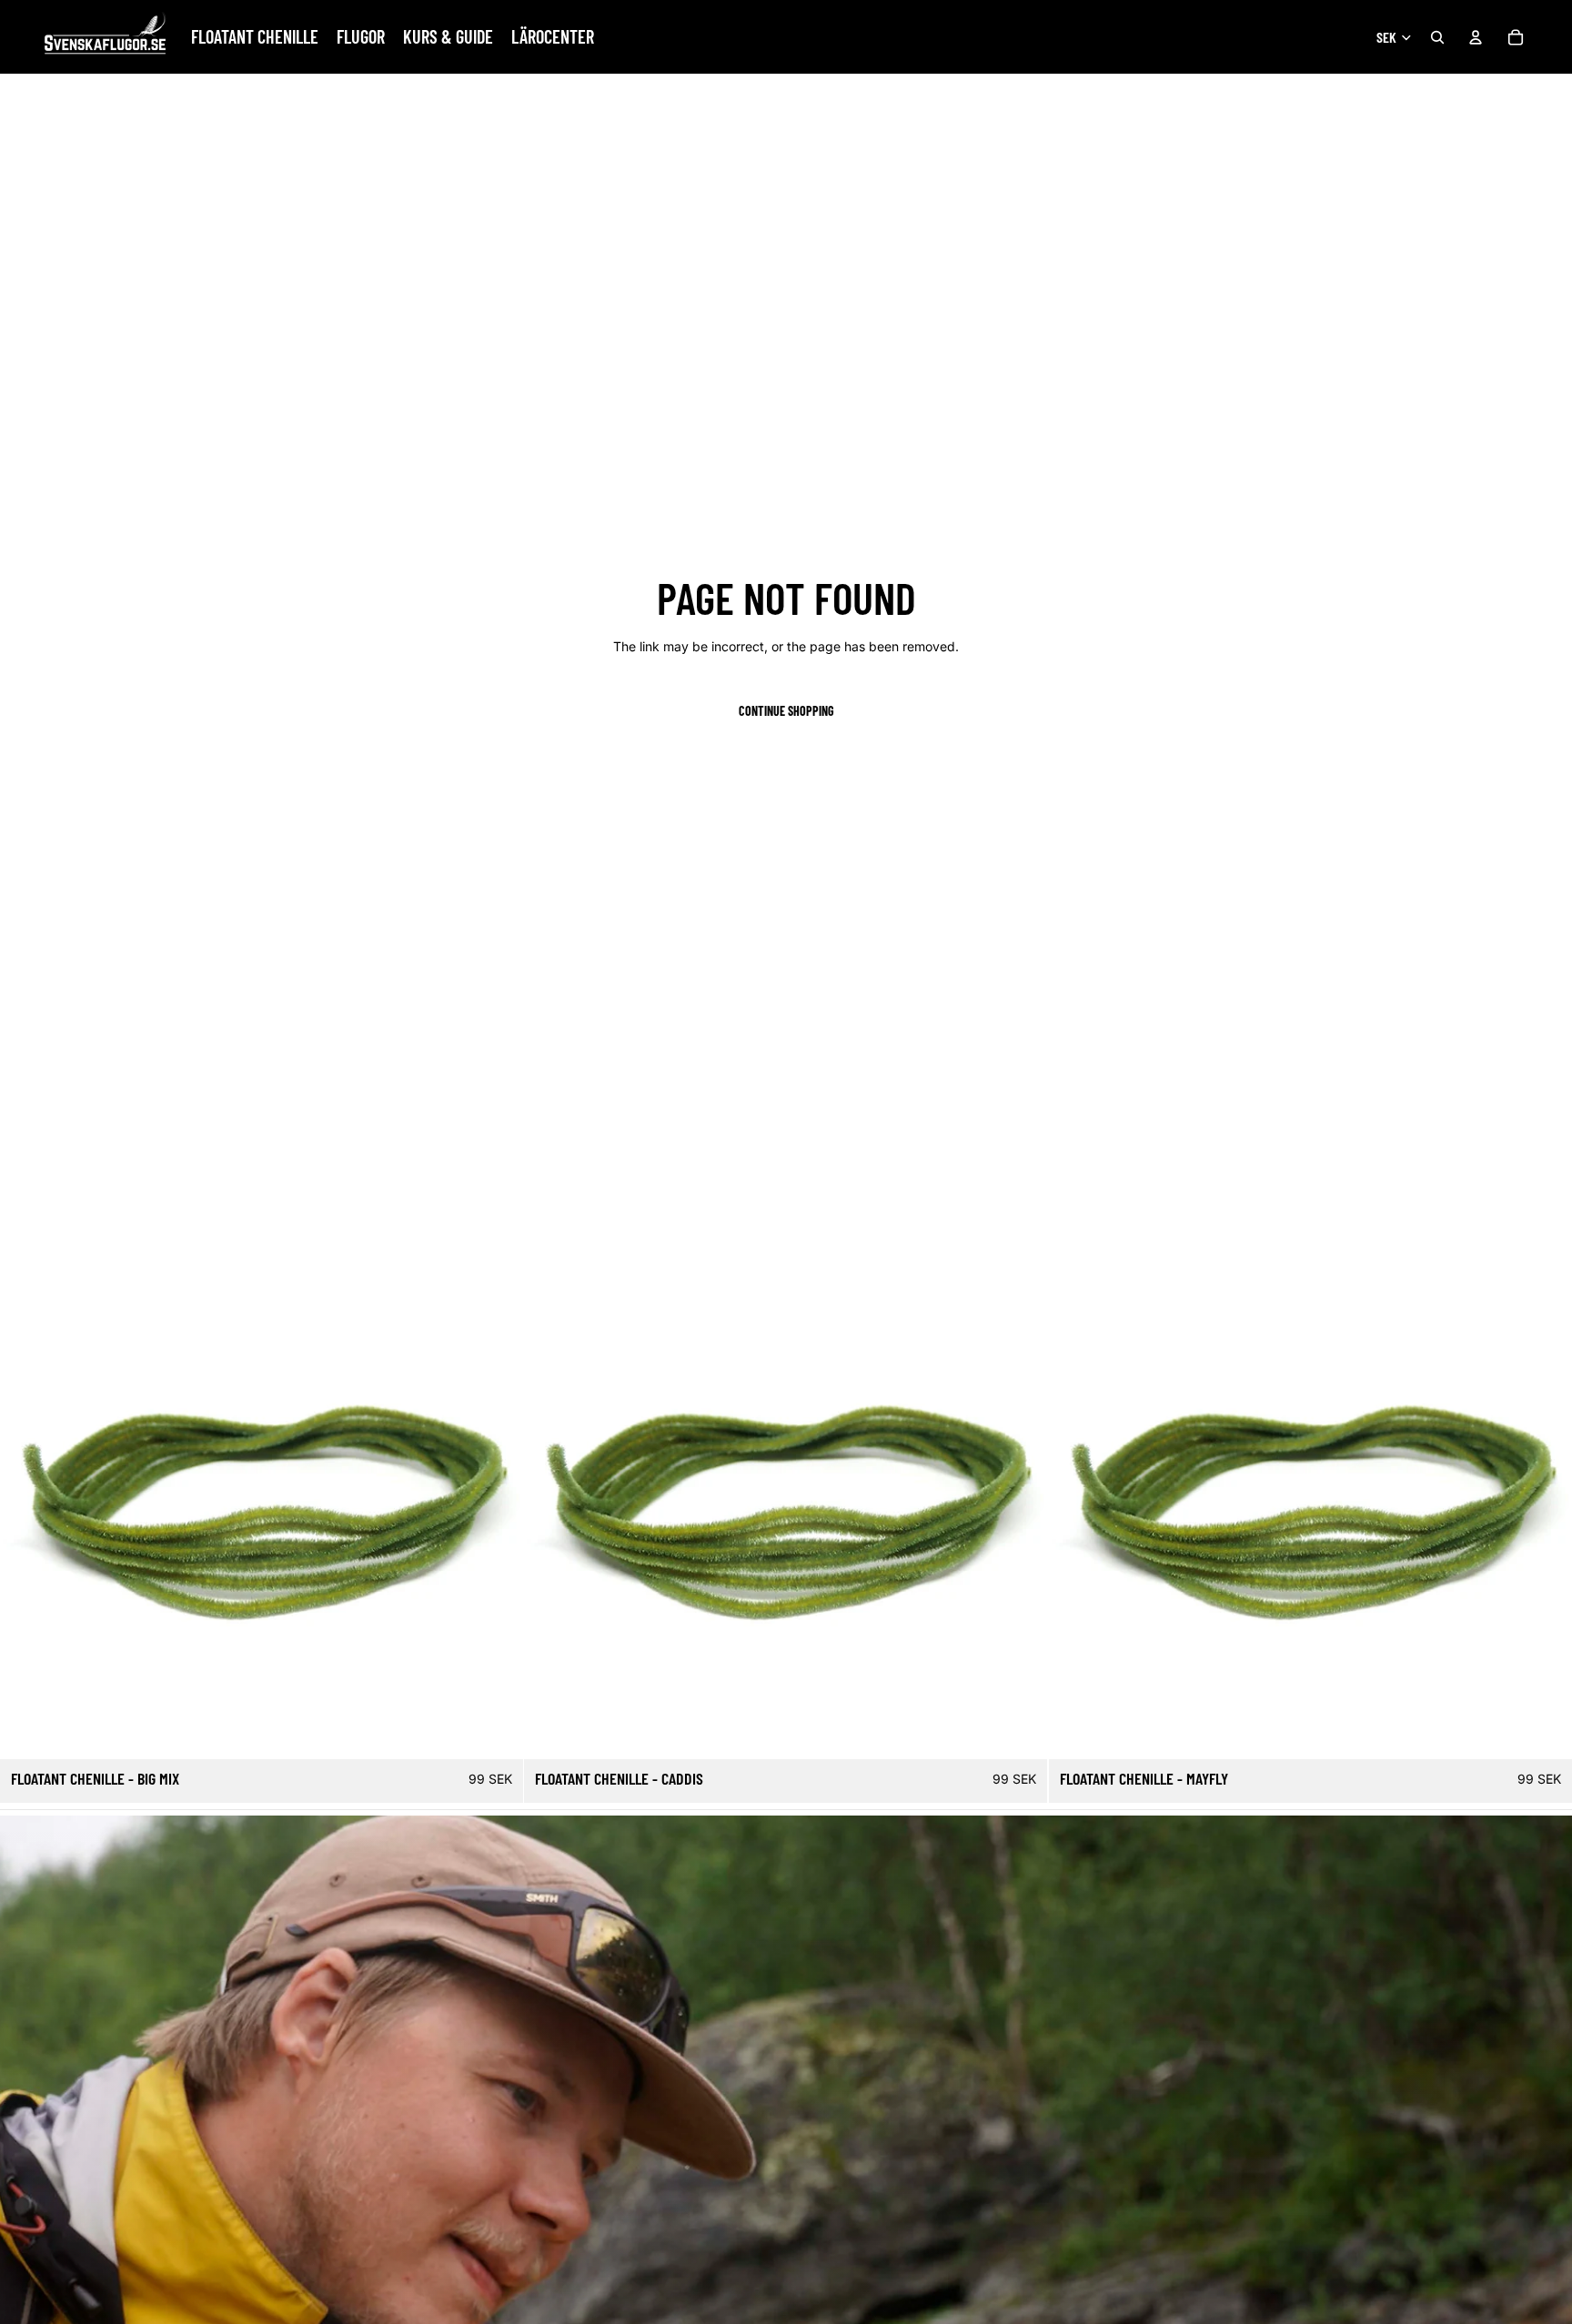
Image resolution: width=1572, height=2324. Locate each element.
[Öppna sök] (1437, 37)
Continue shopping (786, 711)
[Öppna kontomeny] (1476, 37)
